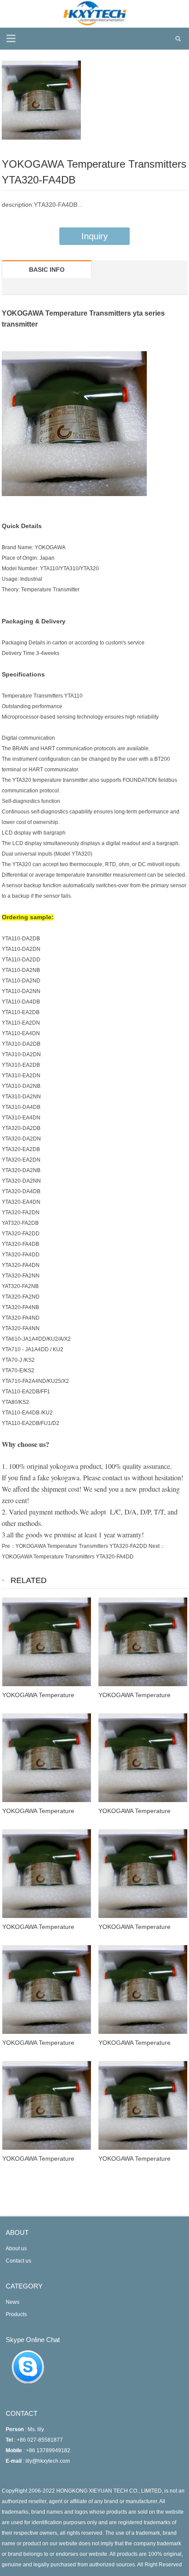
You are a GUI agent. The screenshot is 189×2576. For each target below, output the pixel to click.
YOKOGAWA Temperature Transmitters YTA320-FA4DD (68, 1557)
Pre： (9, 1546)
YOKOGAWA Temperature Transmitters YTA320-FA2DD (81, 1546)
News (13, 2302)
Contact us (18, 2261)
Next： (157, 1546)
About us (16, 2249)
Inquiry (94, 236)
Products (16, 2314)
